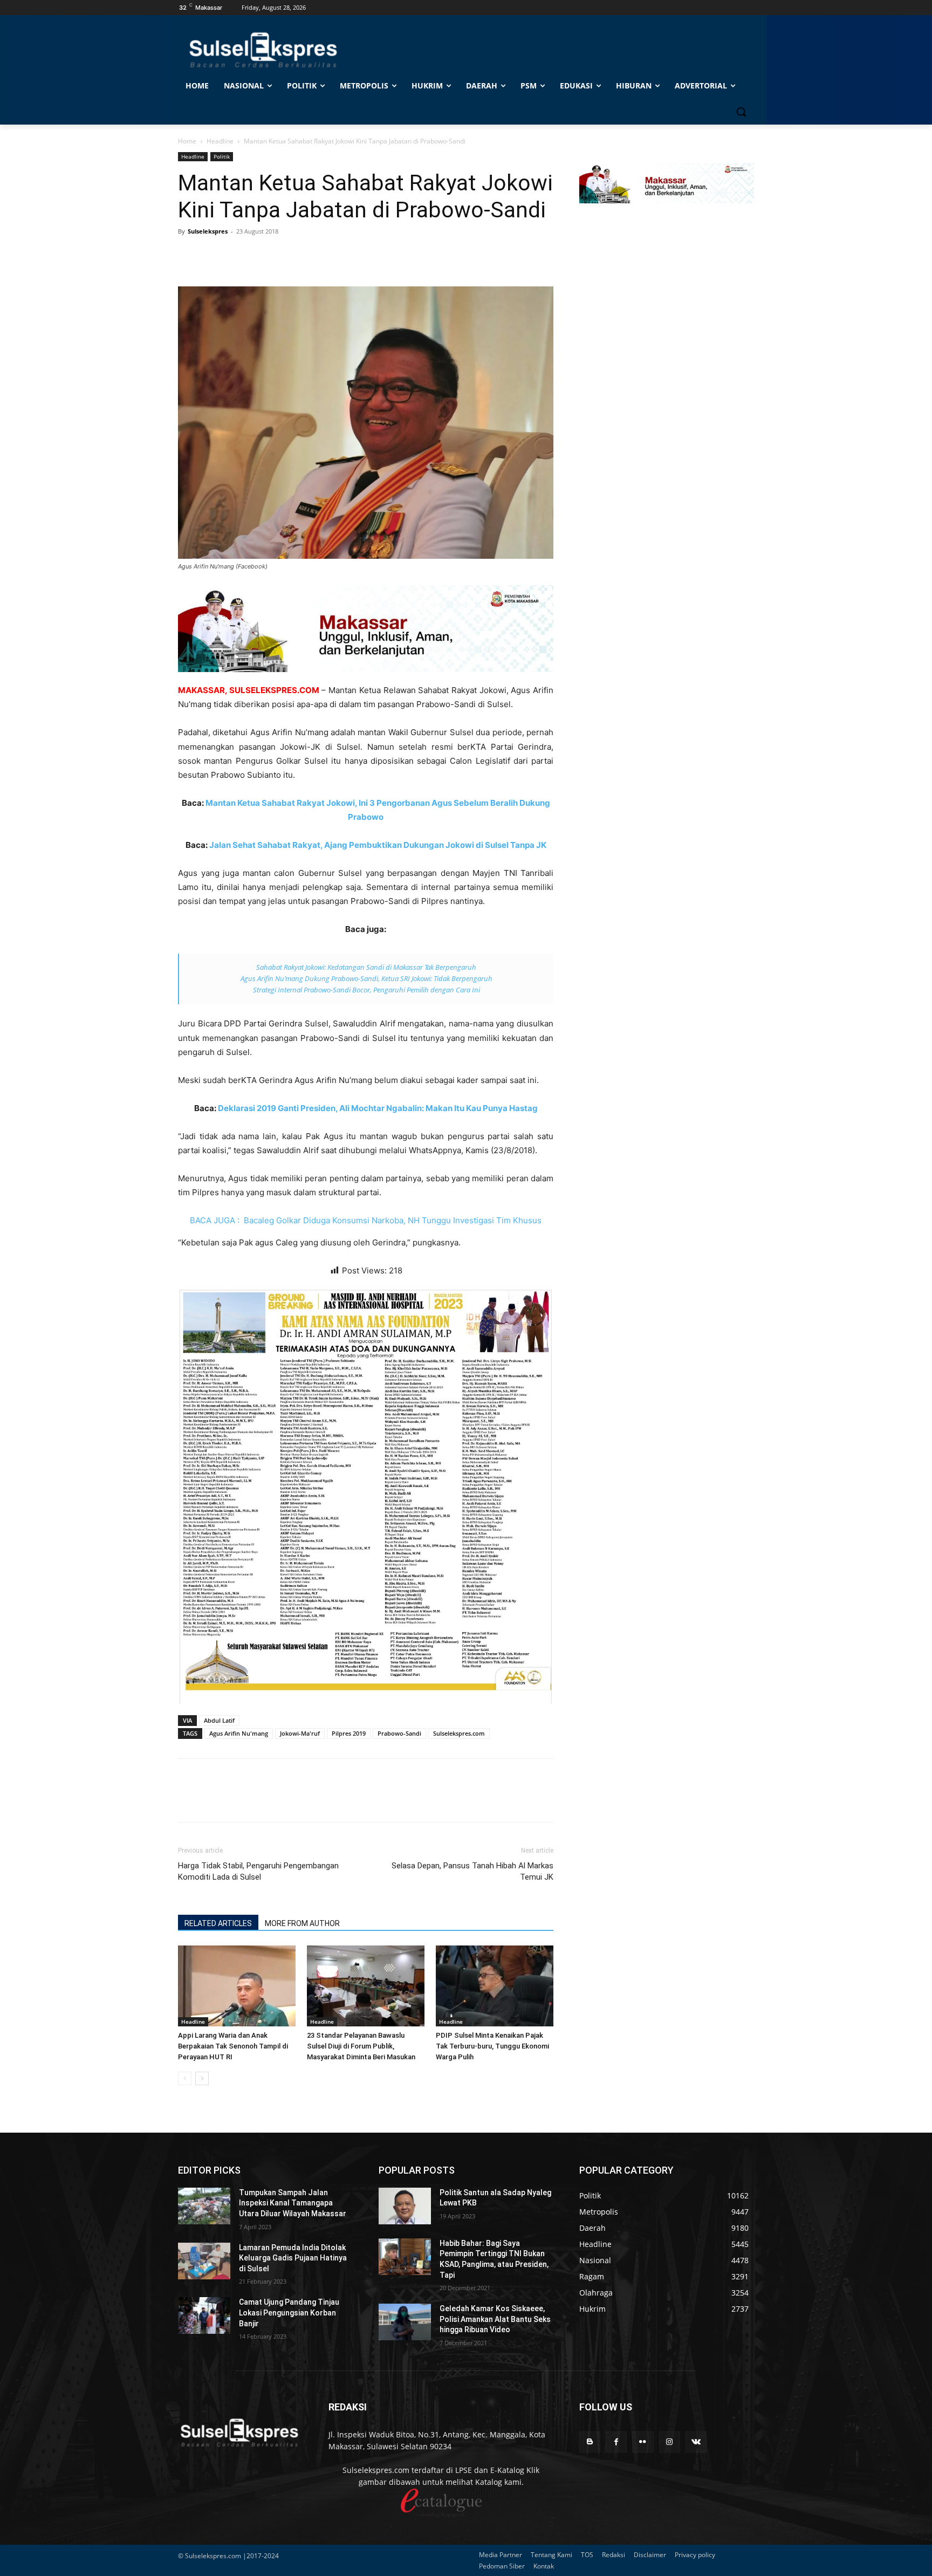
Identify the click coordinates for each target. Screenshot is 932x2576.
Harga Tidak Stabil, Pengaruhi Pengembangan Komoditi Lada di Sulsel (258, 1871)
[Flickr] (643, 2442)
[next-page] (202, 2078)
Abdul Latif (219, 1720)
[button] (741, 112)
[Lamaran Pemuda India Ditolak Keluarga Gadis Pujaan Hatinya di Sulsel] (204, 2261)
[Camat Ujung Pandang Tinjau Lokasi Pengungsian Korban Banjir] (204, 2315)
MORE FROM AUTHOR (302, 1923)
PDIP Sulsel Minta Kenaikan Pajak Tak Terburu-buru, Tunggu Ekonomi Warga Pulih (492, 2046)
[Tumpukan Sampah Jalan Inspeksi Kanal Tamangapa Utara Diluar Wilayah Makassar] (204, 2206)
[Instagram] (670, 2442)
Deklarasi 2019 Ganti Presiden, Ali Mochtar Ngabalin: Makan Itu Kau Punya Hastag (378, 1108)
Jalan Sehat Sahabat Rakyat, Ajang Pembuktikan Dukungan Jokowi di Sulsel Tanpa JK (378, 845)
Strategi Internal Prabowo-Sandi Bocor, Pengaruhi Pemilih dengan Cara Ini (366, 990)
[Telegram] (263, 256)
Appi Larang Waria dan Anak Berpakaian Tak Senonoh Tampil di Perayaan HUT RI (233, 2046)
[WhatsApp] (238, 256)
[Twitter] (214, 256)
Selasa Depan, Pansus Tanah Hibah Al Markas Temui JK (472, 1871)
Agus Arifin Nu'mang (239, 1733)
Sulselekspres (208, 231)
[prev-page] (185, 2078)
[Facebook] (189, 256)
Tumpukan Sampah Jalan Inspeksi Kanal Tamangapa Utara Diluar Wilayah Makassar (293, 2203)
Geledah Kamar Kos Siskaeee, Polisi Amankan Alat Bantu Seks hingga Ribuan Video (495, 2319)
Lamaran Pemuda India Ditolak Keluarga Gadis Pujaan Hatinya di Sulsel (293, 2258)
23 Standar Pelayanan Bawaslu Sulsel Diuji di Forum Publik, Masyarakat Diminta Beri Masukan (361, 2046)
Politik (222, 156)
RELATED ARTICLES (218, 1923)
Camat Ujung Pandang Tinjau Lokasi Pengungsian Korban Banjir (289, 2313)
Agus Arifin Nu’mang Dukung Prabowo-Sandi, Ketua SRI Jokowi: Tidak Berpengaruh (366, 978)
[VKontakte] (696, 2442)
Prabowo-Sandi (399, 1733)
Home (187, 141)
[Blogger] (590, 2442)
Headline (220, 141)
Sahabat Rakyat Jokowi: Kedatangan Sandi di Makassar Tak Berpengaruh (366, 967)
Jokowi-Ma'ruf (300, 1733)
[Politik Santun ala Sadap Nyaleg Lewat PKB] (405, 2206)
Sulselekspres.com (459, 1733)
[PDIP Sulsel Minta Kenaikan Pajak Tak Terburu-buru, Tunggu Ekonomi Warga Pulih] (495, 1986)
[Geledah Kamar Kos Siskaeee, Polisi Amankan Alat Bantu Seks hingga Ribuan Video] (405, 2322)
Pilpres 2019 (349, 1733)
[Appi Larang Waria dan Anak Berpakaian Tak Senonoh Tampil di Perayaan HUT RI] (237, 1986)
